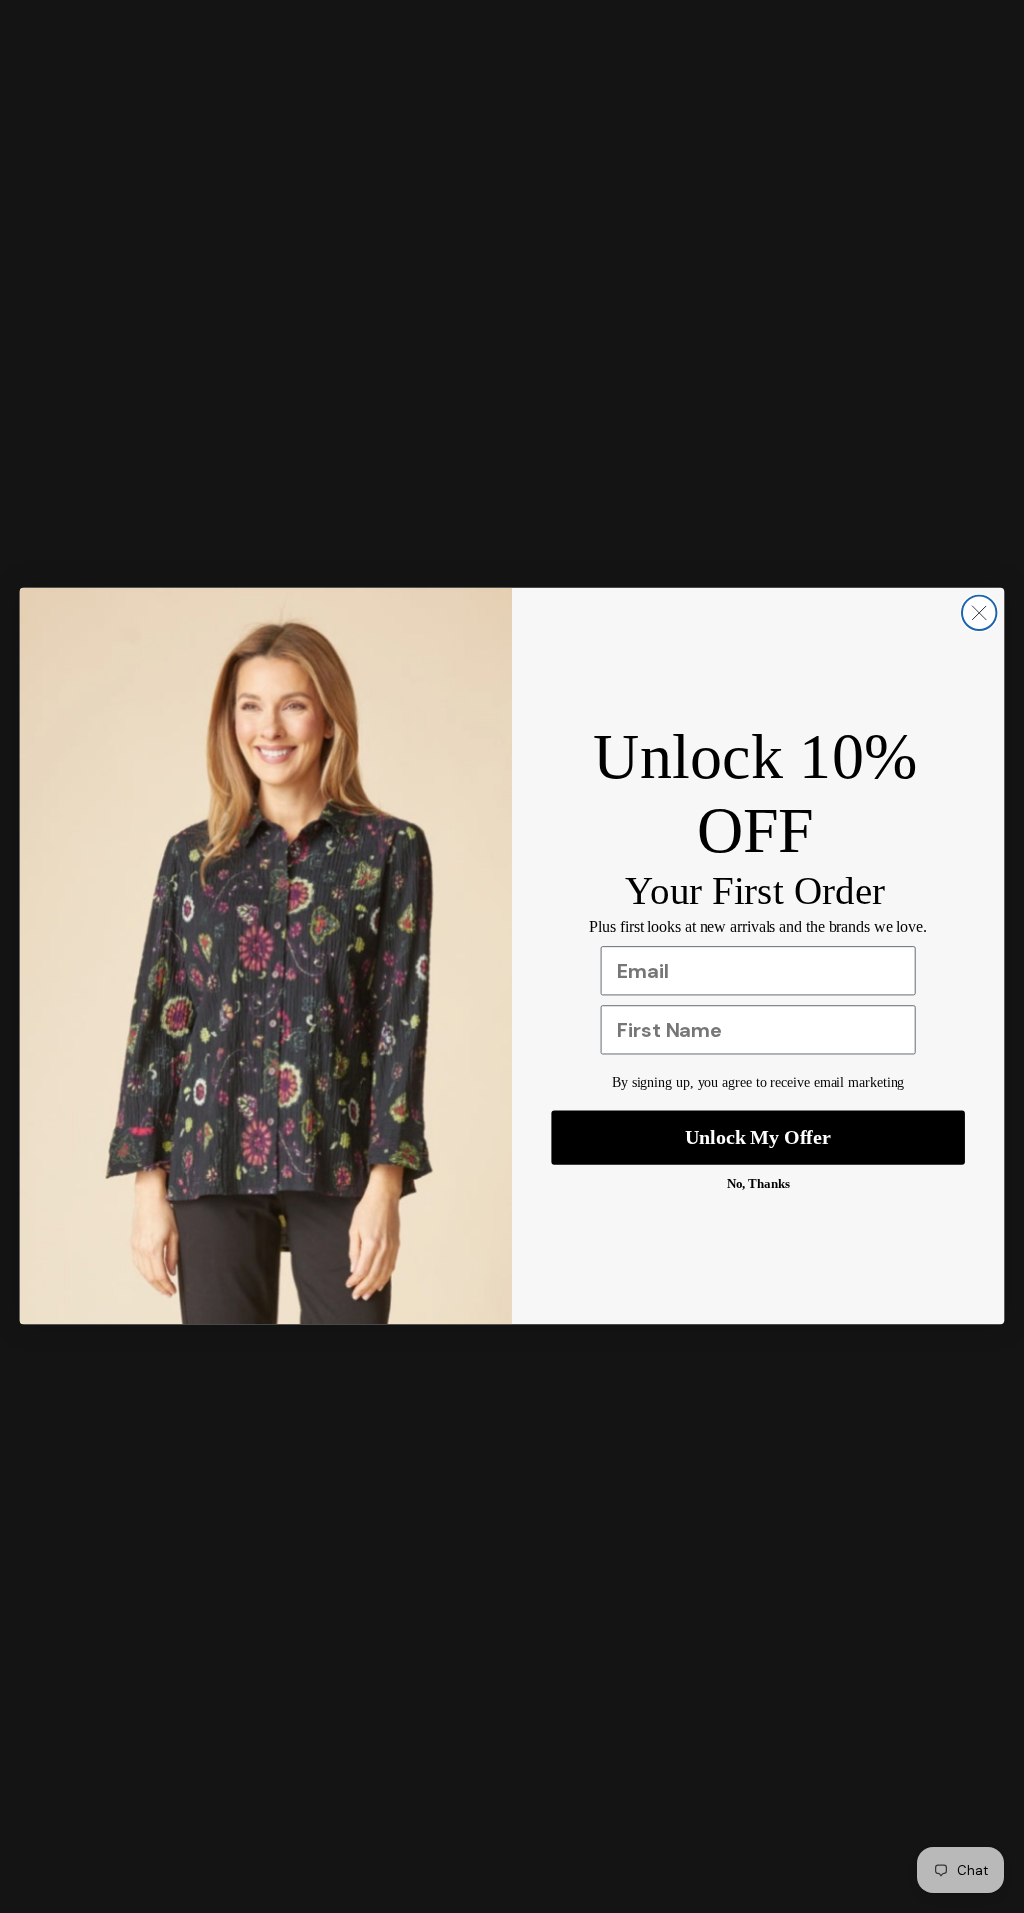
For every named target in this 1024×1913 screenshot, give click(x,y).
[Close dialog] (979, 613)
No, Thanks (758, 1184)
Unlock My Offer (758, 1138)
